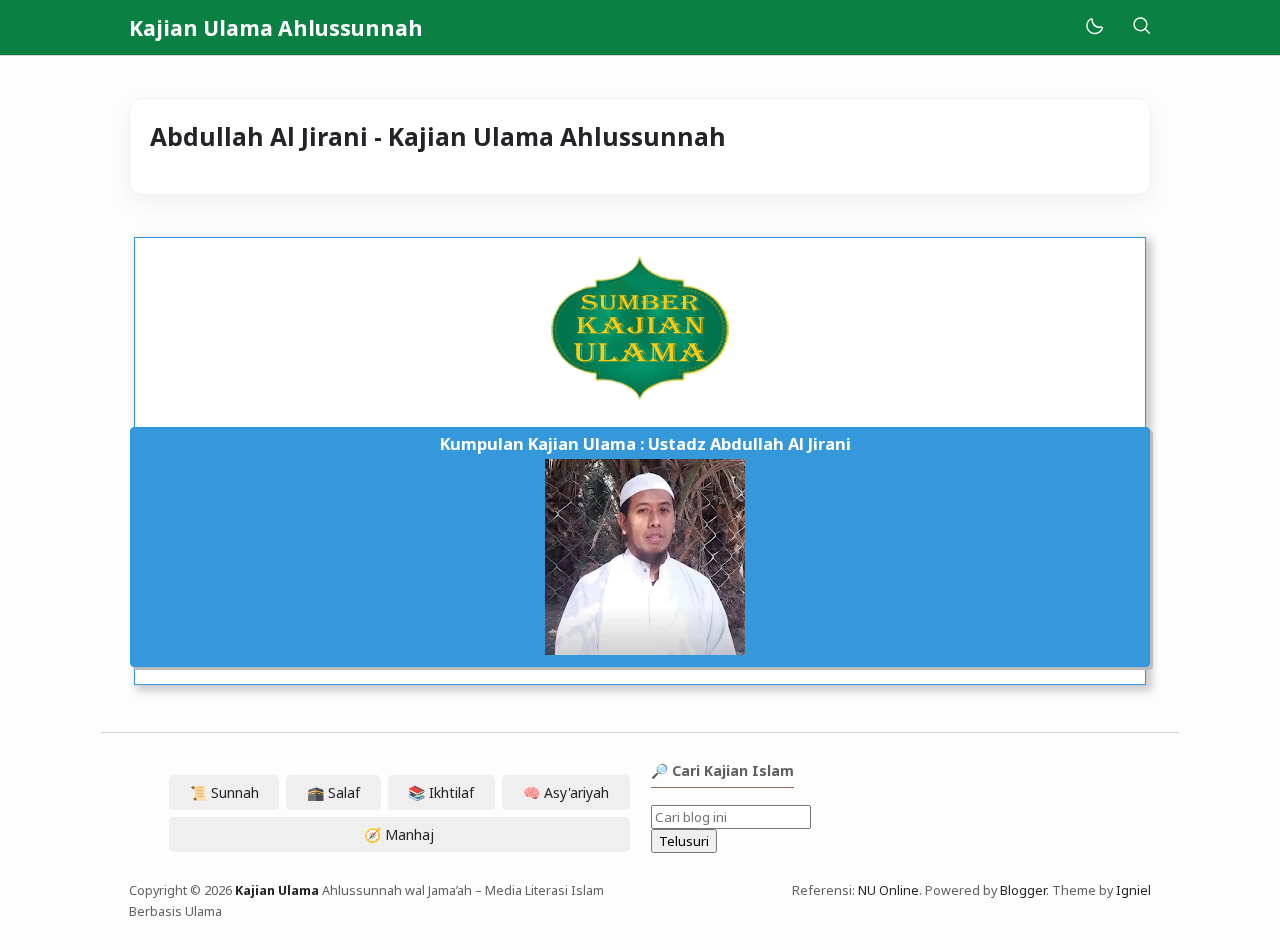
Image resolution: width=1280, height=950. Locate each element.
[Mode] (1093, 27)
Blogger (1023, 890)
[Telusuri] (1141, 27)
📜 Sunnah (224, 792)
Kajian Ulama (277, 890)
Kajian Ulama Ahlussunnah (276, 28)
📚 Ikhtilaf (441, 792)
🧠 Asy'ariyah (566, 792)
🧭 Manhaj (399, 834)
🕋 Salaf (333, 792)
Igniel (1133, 890)
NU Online (888, 890)
